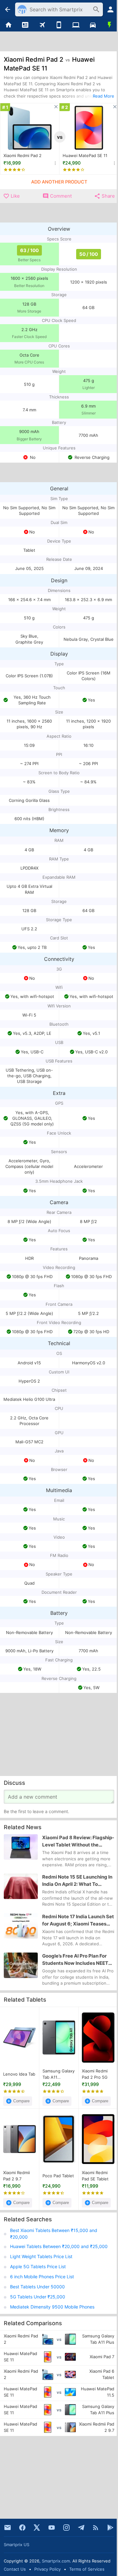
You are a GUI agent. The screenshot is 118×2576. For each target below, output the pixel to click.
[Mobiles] (59, 25)
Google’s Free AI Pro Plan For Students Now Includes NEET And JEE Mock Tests (75, 1960)
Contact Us (15, 2569)
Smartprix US (17, 2545)
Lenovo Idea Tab (19, 2074)
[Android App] (110, 2528)
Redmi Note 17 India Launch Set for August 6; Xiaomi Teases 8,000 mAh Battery (78, 1920)
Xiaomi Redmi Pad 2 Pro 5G (95, 2074)
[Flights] (42, 25)
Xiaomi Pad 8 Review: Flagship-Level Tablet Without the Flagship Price (78, 1841)
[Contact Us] (8, 2528)
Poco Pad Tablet (58, 2176)
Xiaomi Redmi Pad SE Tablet (95, 2176)
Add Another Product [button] (59, 182)
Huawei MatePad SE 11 (85, 155)
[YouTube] (52, 2528)
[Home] (8, 25)
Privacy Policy (48, 2569)
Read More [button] (104, 96)
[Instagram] (66, 2528)
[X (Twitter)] (37, 2528)
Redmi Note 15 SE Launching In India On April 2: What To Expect (77, 1881)
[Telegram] (81, 2528)
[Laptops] (76, 25)
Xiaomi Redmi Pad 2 (22, 155)
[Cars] (93, 25)
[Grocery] (110, 25)
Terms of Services (87, 2569)
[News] (25, 25)
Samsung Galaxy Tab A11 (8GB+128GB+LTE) (59, 2074)
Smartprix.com (56, 2561)
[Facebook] (22, 2528)
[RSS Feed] (96, 2528)
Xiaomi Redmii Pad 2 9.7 (17, 2176)
